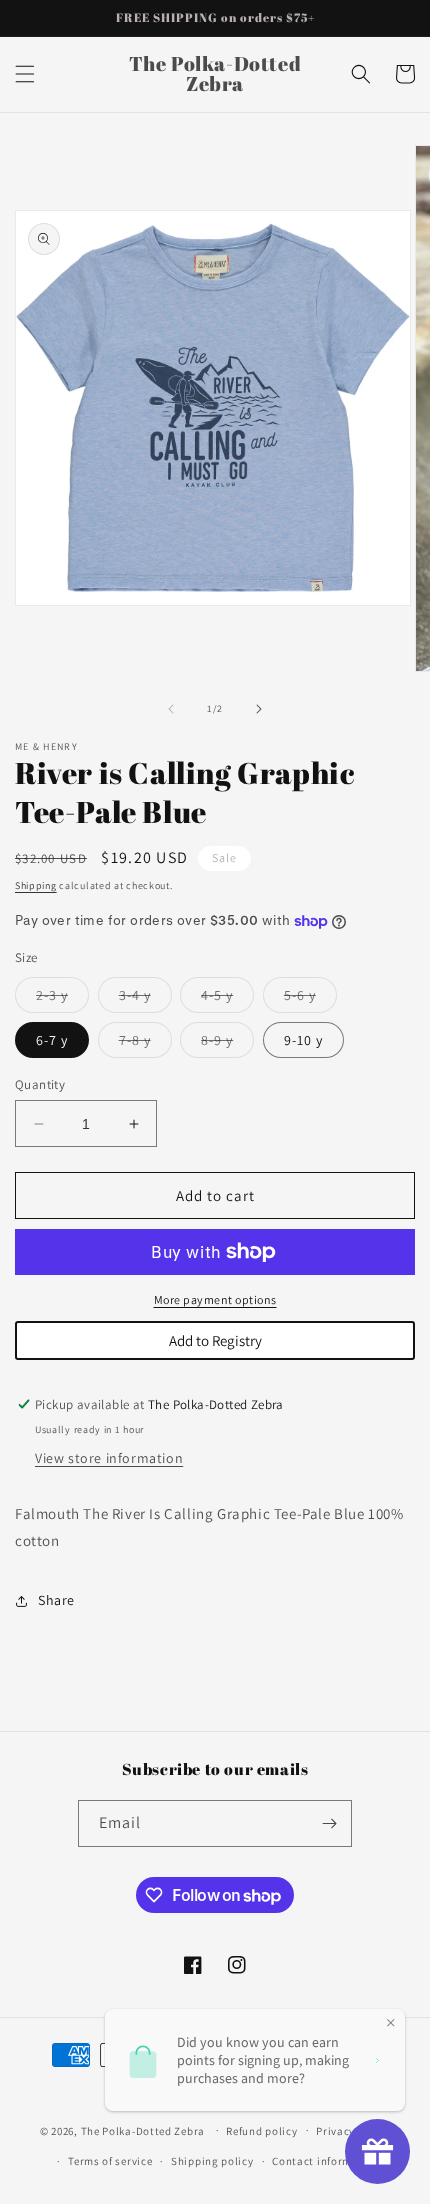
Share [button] (56, 1600)
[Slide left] (171, 709)
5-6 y (310, 999)
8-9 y (227, 1044)
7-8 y (145, 1044)
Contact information (326, 2161)
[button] (25, 74)
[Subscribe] (329, 1823)
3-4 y (145, 999)
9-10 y (303, 1040)
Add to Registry (215, 1340)
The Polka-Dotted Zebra (143, 2130)
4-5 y (227, 999)
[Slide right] (259, 709)
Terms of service (110, 2161)
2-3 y (62, 999)
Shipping (36, 885)
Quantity (40, 1084)
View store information (109, 1458)
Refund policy (261, 2131)
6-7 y (52, 1040)
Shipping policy (212, 2161)
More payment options (215, 1299)
